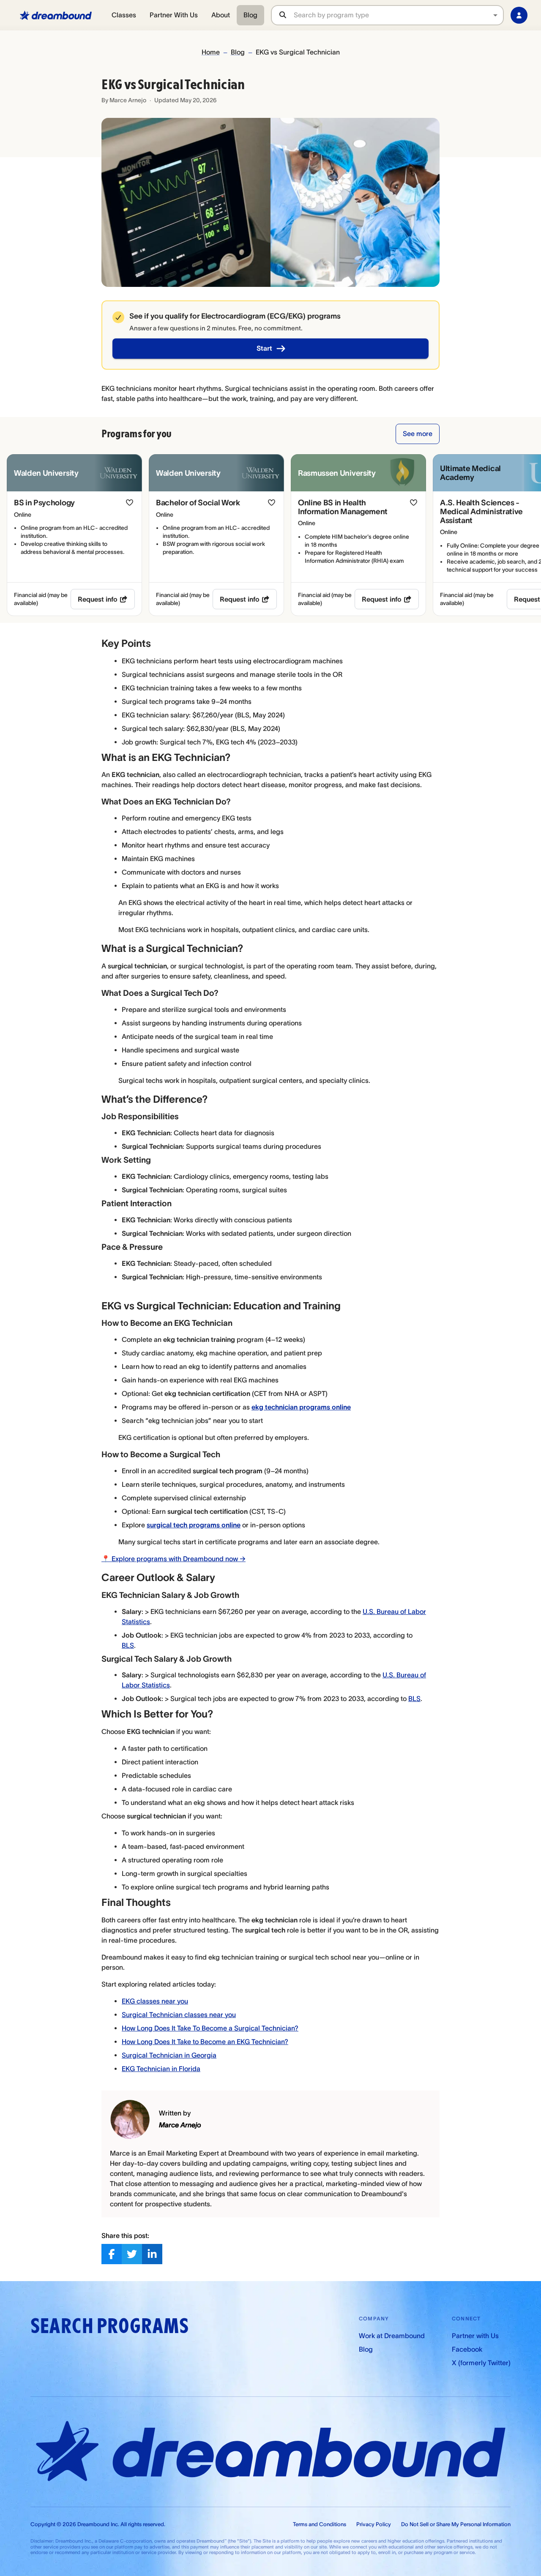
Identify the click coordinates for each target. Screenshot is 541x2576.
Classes (124, 15)
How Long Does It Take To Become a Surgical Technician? (210, 2028)
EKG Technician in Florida (161, 2069)
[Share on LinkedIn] (152, 2254)
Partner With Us (174, 15)
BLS (128, 1645)
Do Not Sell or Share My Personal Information (456, 2524)
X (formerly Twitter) (481, 2363)
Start (264, 348)
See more (418, 433)
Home (211, 52)
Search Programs (109, 2326)
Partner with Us (475, 2336)
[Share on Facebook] (112, 2254)
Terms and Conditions (320, 2524)
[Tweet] (132, 2254)
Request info (98, 599)
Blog (250, 15)
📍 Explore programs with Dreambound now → (174, 1559)
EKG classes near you (155, 2001)
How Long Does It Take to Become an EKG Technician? (205, 2042)
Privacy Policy (374, 2524)
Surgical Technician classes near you (179, 2014)
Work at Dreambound (392, 2336)
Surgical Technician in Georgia (169, 2055)
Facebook (467, 2349)
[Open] (495, 15)
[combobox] (398, 15)
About (221, 15)
